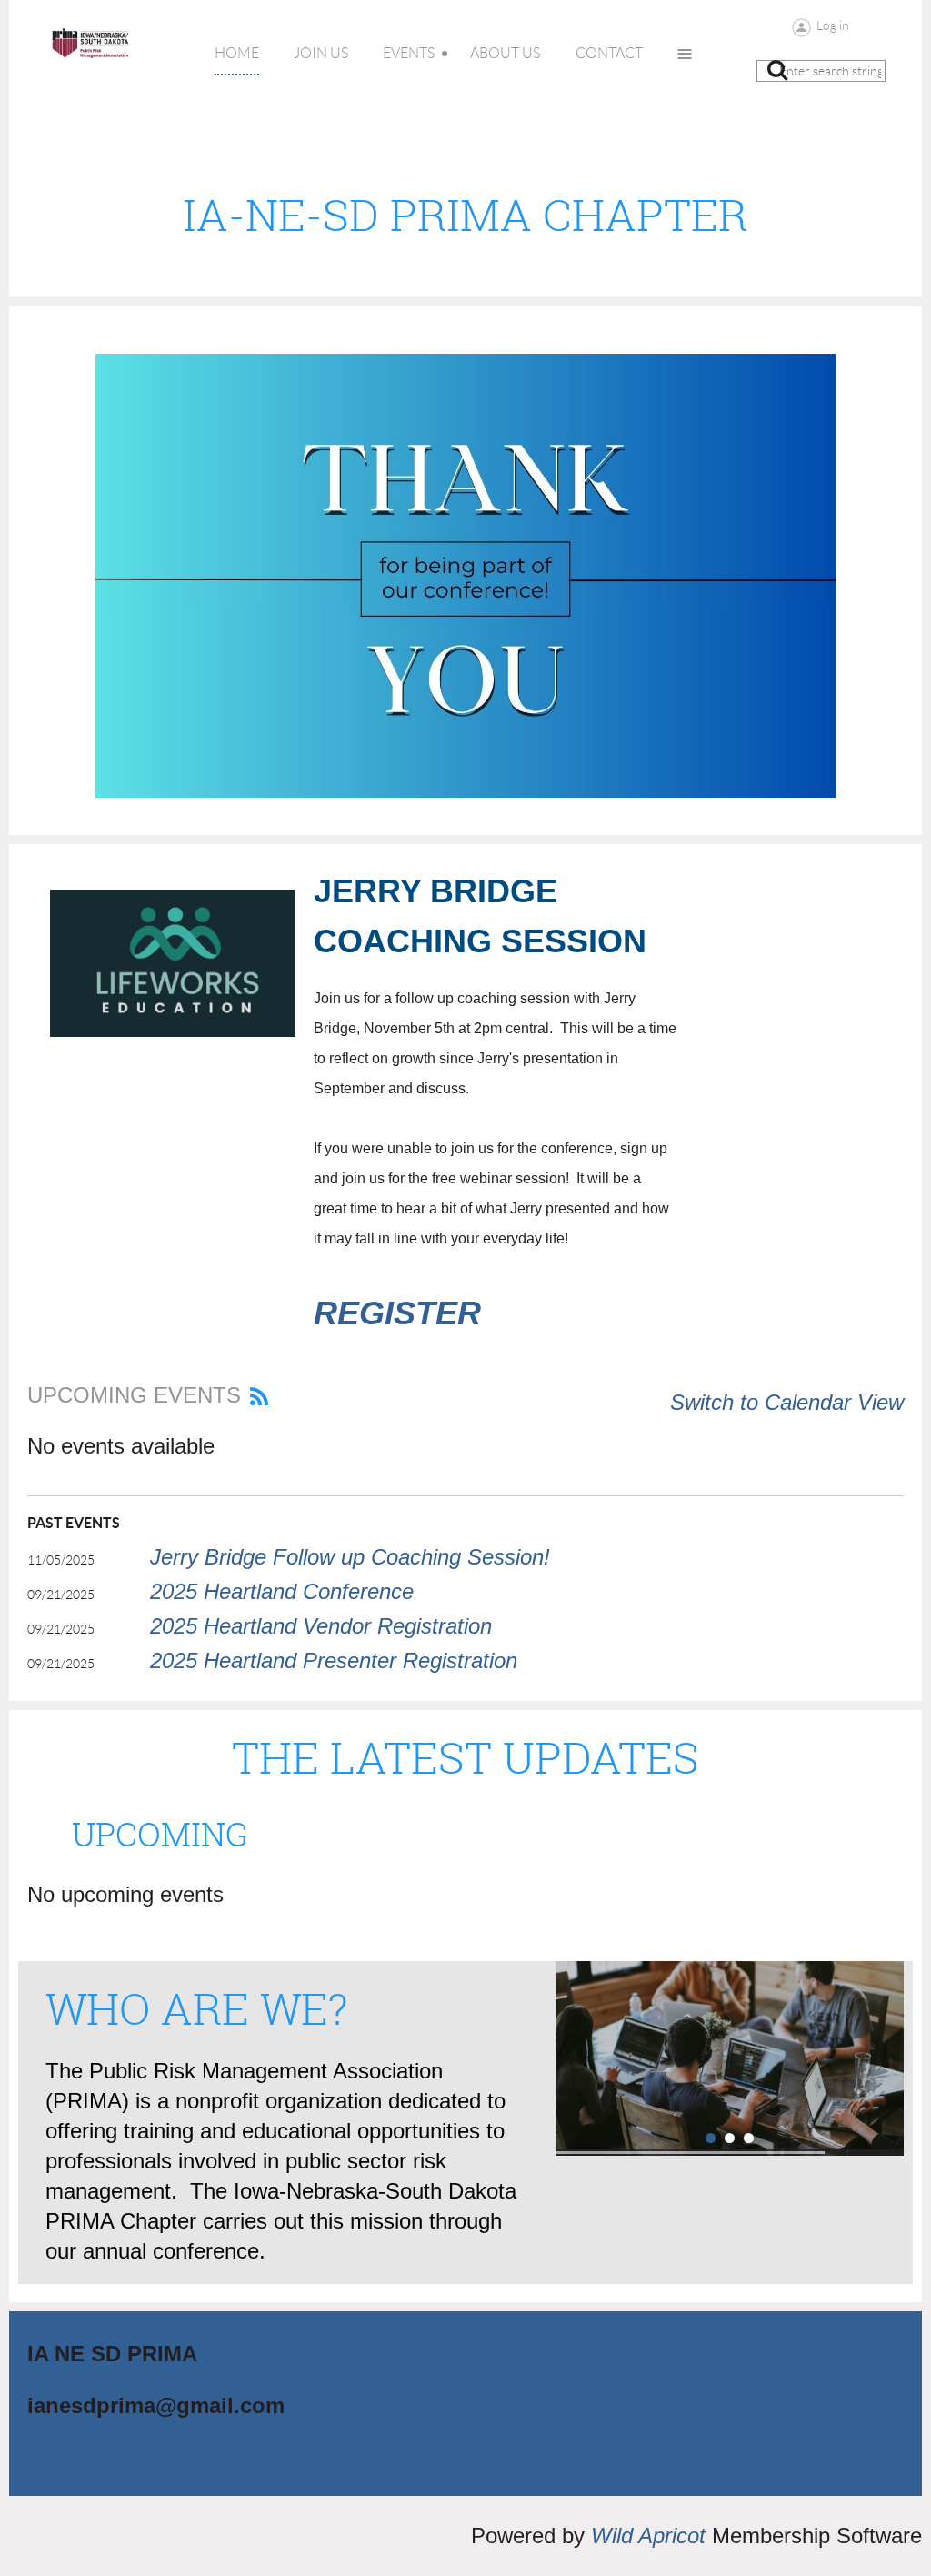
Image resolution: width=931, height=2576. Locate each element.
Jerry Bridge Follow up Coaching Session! (350, 1557)
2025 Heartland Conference (282, 1591)
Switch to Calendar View (787, 1402)
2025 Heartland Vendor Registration (321, 1626)
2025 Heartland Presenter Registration (334, 1660)
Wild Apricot (648, 2536)
